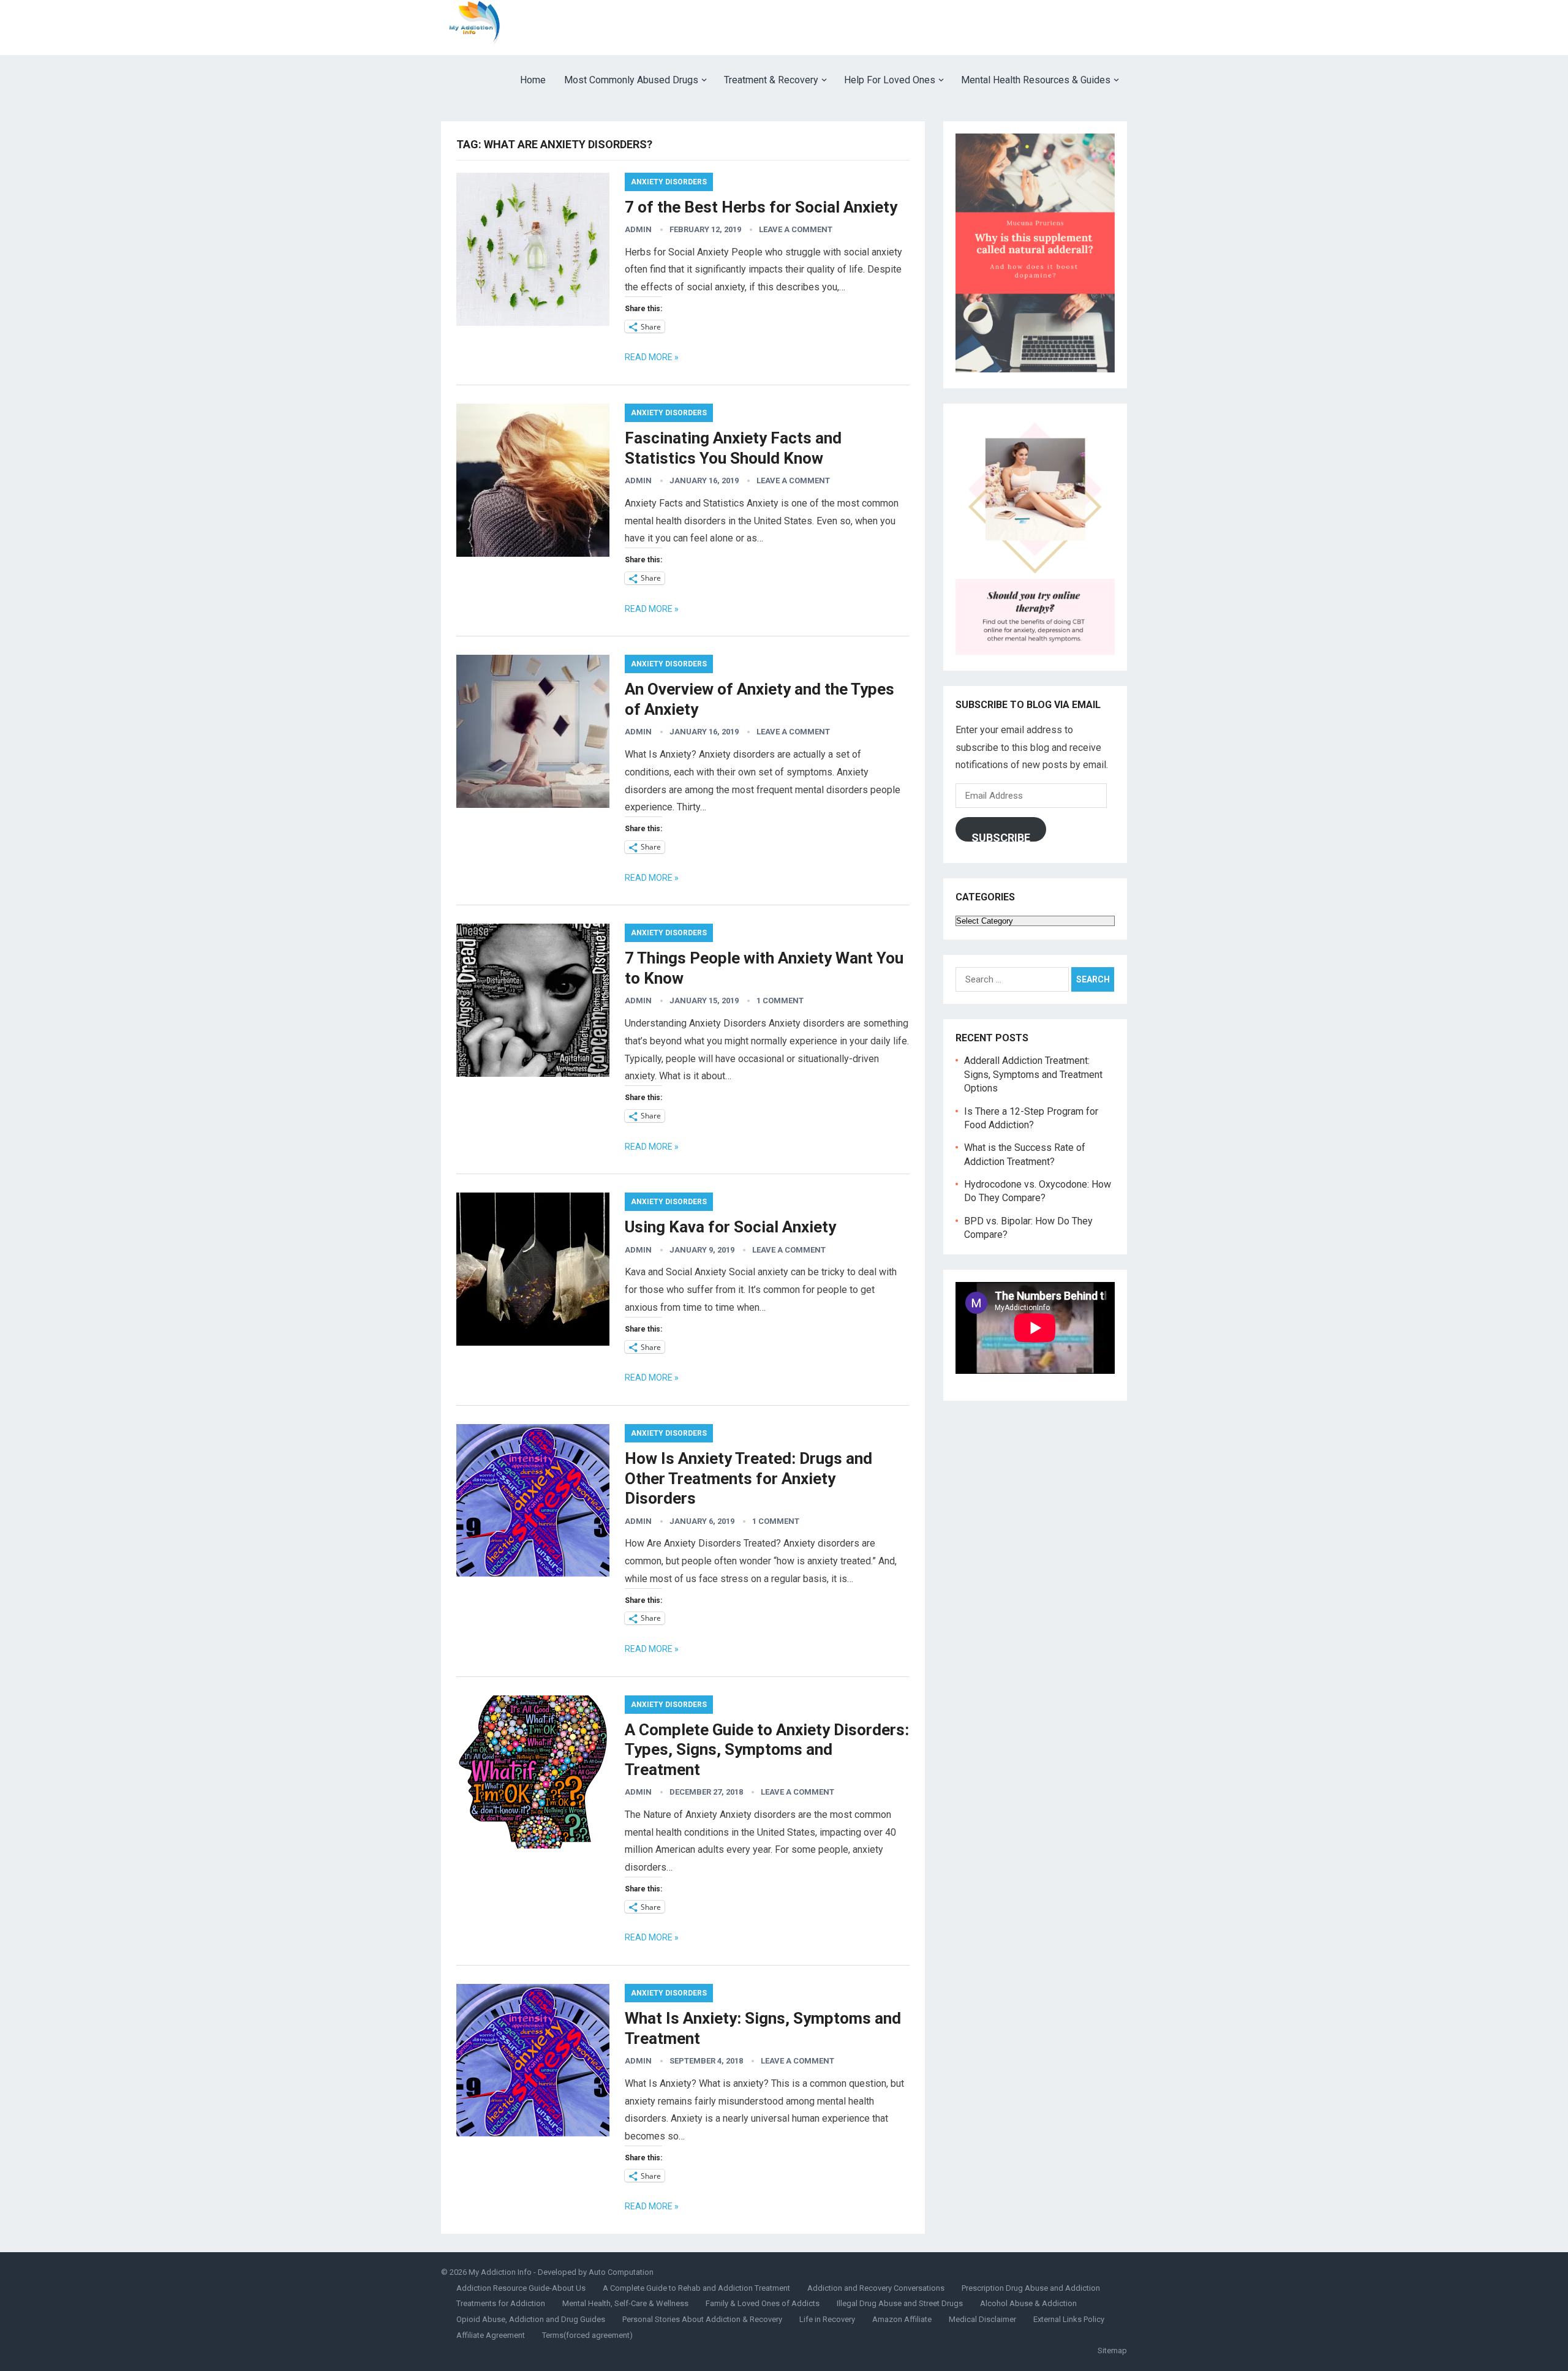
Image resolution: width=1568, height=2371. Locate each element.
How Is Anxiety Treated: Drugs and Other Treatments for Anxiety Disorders (748, 1478)
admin (638, 229)
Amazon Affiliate (902, 2319)
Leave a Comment (796, 229)
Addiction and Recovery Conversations (876, 2288)
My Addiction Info (500, 2272)
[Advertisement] (904, 28)
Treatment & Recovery (771, 80)
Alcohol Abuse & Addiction (1028, 2303)
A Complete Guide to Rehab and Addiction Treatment (696, 2288)
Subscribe (1001, 836)
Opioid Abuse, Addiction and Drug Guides (531, 2319)
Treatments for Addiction (501, 2303)
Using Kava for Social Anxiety (730, 1227)
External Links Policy (1069, 2319)
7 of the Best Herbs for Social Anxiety (761, 207)
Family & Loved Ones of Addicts (763, 2303)
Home (533, 80)
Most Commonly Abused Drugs (631, 80)
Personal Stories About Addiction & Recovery (702, 2319)
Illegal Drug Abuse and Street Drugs (900, 2303)
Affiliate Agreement (491, 2335)
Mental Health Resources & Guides (1036, 80)
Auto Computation (621, 2272)
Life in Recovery (827, 2319)
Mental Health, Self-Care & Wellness (625, 2303)
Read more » (652, 357)
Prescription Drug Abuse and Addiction (1031, 2288)
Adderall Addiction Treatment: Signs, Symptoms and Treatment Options (1033, 1074)
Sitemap (1112, 2350)
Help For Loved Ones (890, 80)
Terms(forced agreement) (587, 2335)
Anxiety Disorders (669, 182)
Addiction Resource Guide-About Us (521, 2288)
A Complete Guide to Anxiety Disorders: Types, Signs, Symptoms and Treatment (767, 1750)
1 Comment (780, 1001)
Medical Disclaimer (982, 2319)
